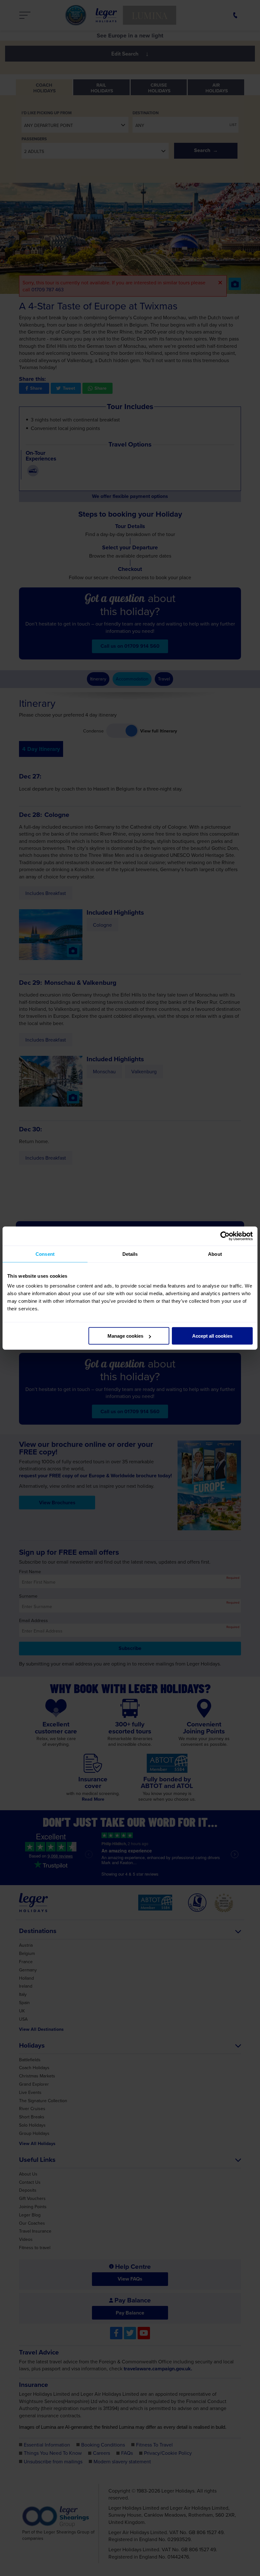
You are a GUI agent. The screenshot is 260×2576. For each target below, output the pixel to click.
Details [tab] (130, 1254)
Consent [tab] (45, 1254)
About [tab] (215, 1254)
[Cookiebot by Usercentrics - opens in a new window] (225, 1236)
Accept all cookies (212, 1336)
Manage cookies (125, 1336)
